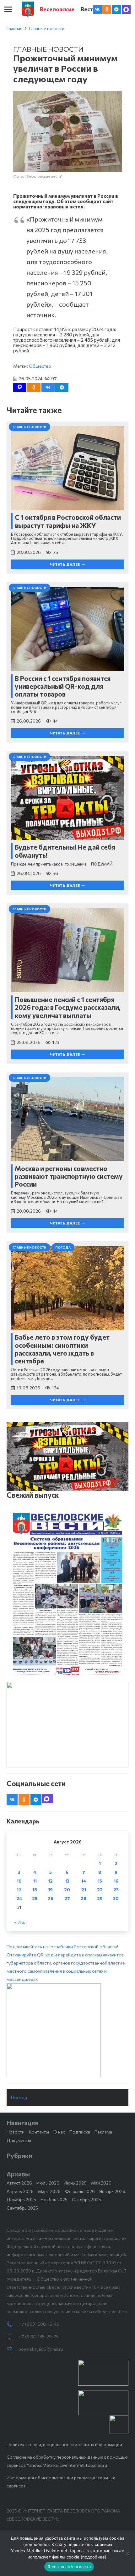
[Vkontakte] (97, 9)
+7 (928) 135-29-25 (39, 2336)
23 (116, 1890)
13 (67, 1881)
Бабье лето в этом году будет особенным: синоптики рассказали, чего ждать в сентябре (62, 1349)
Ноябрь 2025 (54, 2199)
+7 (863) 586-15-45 (39, 2324)
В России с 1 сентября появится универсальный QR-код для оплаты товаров (63, 686)
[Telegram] (116, 9)
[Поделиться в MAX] (20, 387)
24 (19, 1898)
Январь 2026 (112, 2191)
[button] (8, 9)
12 (50, 1881)
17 (19, 1890)
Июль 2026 (48, 2183)
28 (84, 1898)
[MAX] (126, 9)
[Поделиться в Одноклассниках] (34, 387)
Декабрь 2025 (21, 2199)
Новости (16, 2132)
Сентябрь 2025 (22, 2208)
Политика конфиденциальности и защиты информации (64, 2444)
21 (84, 1890)
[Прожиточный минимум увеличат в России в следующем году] (67, 95)
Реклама (103, 2132)
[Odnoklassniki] (107, 9)
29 (100, 1898)
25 (35, 1898)
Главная (14, 28)
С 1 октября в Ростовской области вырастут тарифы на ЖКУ (68, 521)
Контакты (39, 2132)
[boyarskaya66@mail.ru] (13, 2349)
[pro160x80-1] (103, 2403)
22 (100, 1890)
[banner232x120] (103, 2373)
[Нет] (127, 2553)
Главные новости (47, 28)
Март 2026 (49, 2191)
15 (100, 1881)
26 (51, 1898)
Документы (19, 2140)
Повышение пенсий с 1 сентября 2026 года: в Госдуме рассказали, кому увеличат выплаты (68, 1007)
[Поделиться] (48, 387)
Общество (40, 366)
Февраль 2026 (80, 2191)
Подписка (80, 2132)
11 (35, 1881)
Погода (19, 2097)
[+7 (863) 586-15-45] (13, 2324)
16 (116, 1881)
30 (116, 1898)
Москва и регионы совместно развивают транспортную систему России (69, 1176)
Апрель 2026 (20, 2191)
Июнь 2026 (75, 2183)
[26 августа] (67, 1594)
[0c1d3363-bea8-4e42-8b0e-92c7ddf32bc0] (67, 2030)
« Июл (20, 1922)
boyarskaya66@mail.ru (41, 2349)
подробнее (36, 2544)
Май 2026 (101, 2183)
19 (50, 1890)
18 (35, 1890)
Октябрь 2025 (86, 2199)
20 (67, 1890)
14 (84, 1881)
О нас (59, 2132)
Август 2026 (19, 2183)
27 (67, 1898)
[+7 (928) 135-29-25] (13, 2337)
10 (19, 1881)
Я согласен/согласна (69, 2567)
